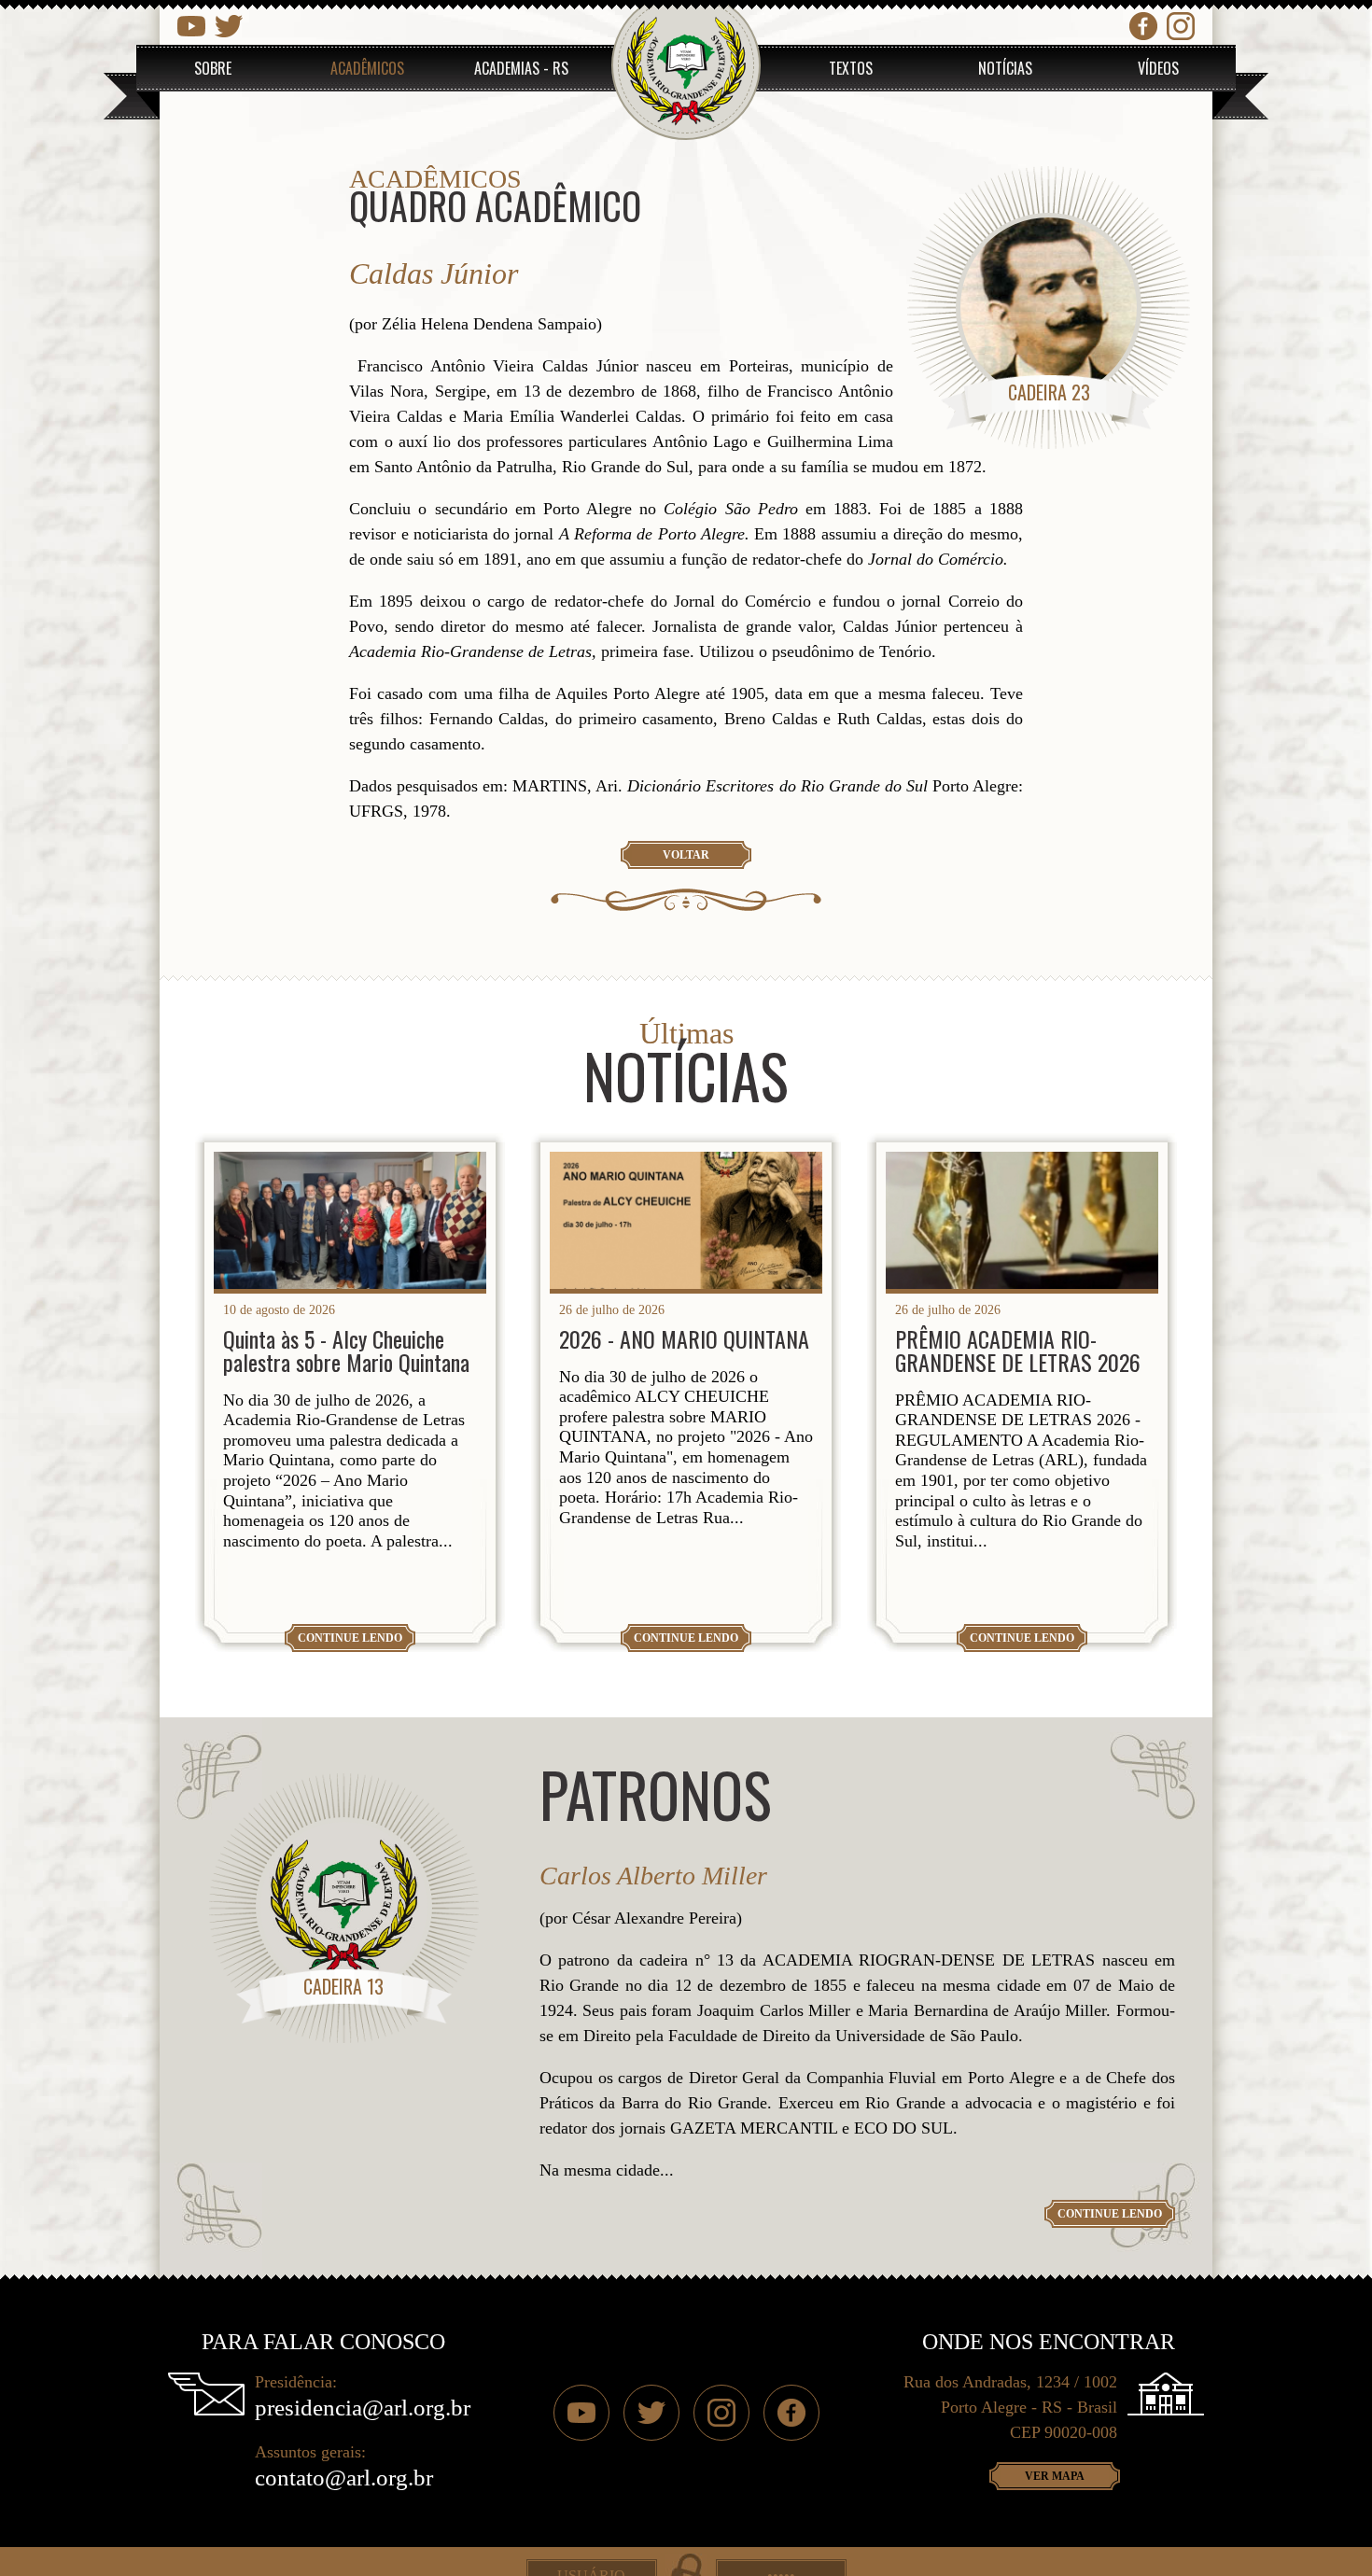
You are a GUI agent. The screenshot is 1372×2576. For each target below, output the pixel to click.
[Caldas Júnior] (1049, 308)
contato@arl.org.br (344, 2478)
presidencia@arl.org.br (363, 2408)
